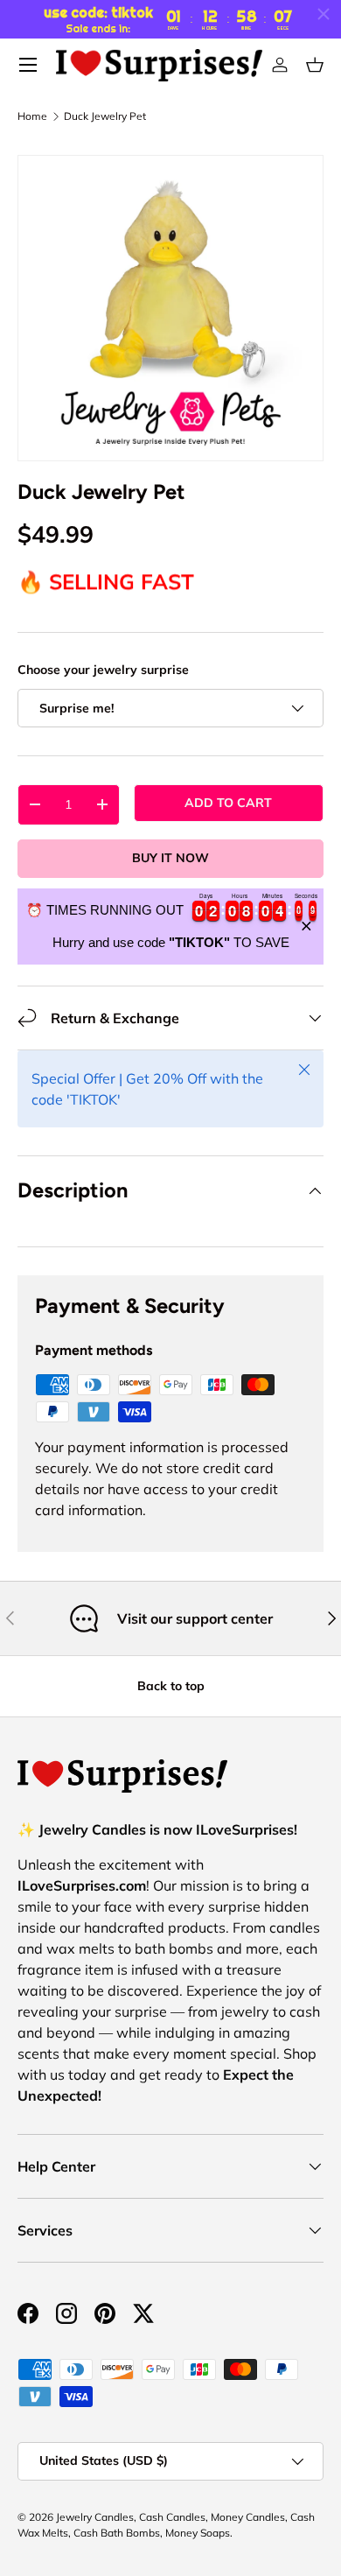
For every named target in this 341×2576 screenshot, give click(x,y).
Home (32, 116)
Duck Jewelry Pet (105, 116)
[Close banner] (306, 927)
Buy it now (170, 858)
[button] (315, 65)
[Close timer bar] (324, 14)
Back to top (171, 1686)
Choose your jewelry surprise (103, 670)
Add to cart (228, 803)
